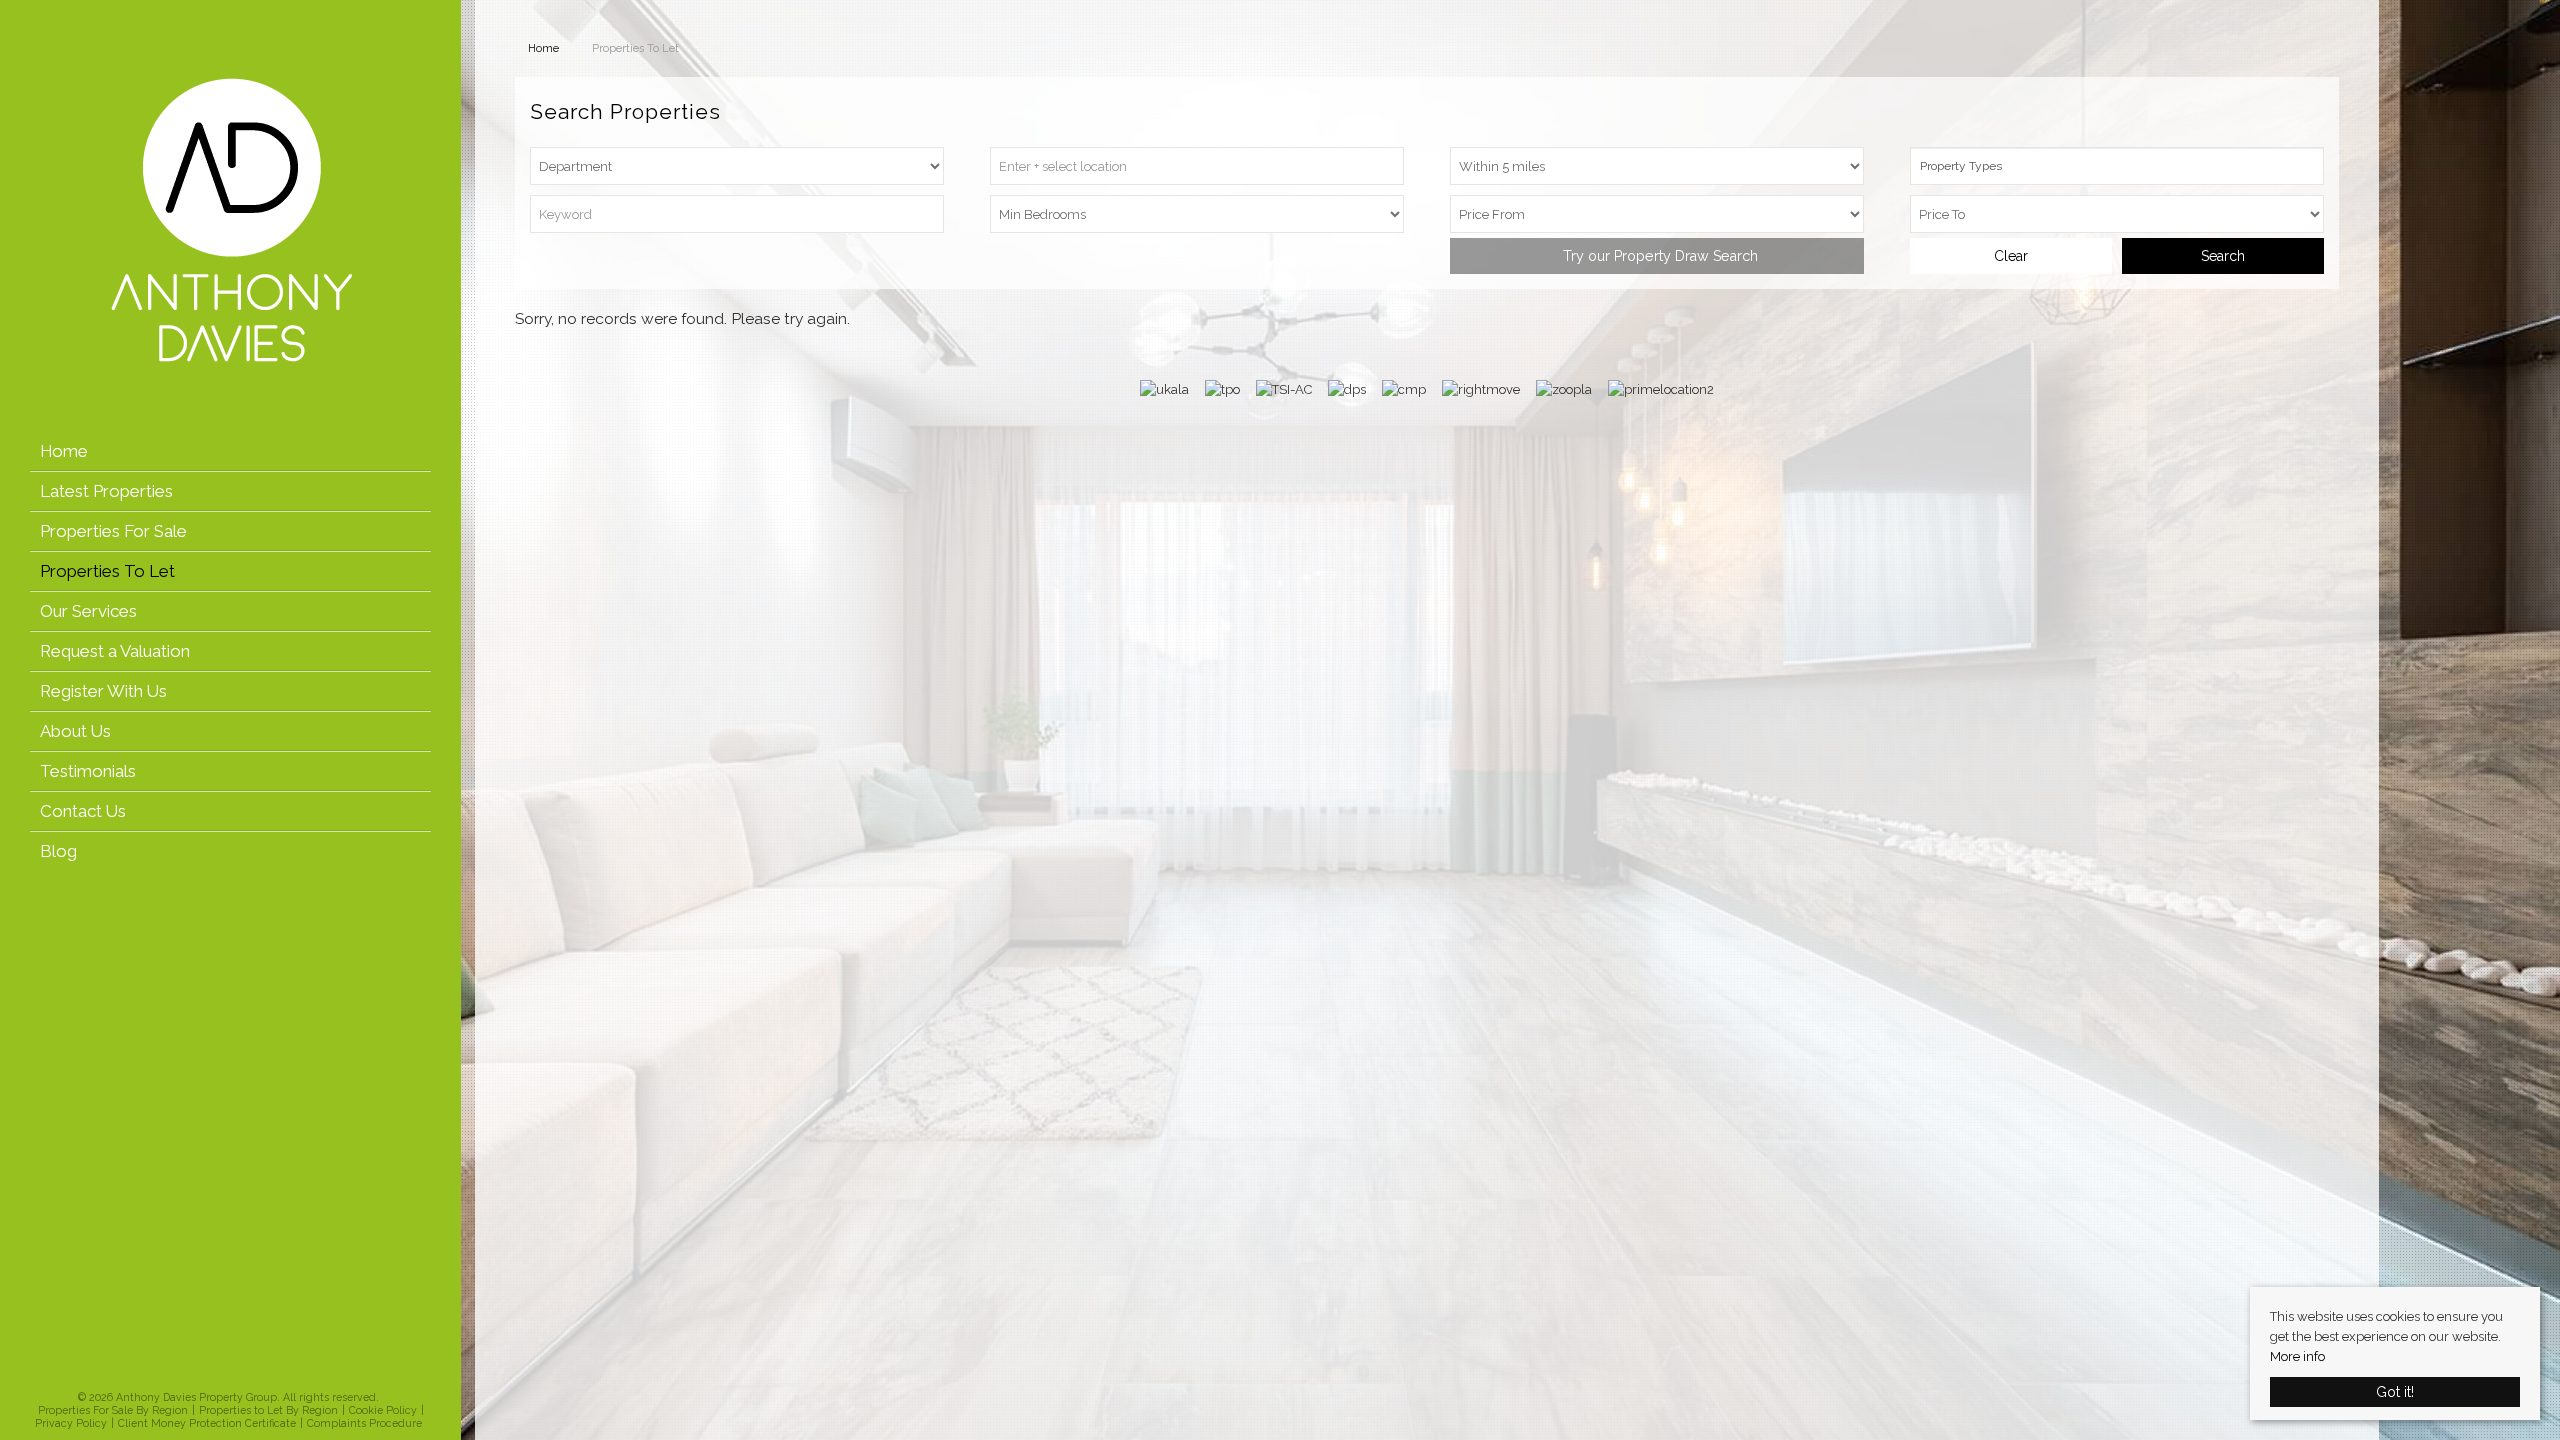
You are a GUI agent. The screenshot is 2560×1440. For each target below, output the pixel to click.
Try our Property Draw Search (1656, 256)
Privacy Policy (71, 1423)
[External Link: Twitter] (223, 1374)
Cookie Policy (383, 1410)
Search (2223, 256)
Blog (58, 851)
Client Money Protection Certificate (207, 1423)
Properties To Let (107, 571)
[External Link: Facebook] (217, 1374)
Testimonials (88, 771)
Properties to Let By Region (268, 1410)
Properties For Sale (113, 531)
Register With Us (103, 691)
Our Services (88, 611)
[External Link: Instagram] (229, 1374)
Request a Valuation (115, 651)
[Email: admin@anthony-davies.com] (241, 1375)
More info (2297, 1356)
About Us (75, 731)
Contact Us (83, 811)
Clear (2011, 256)
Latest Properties (106, 491)
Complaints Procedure (364, 1423)
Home (64, 451)
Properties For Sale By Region (113, 1410)
